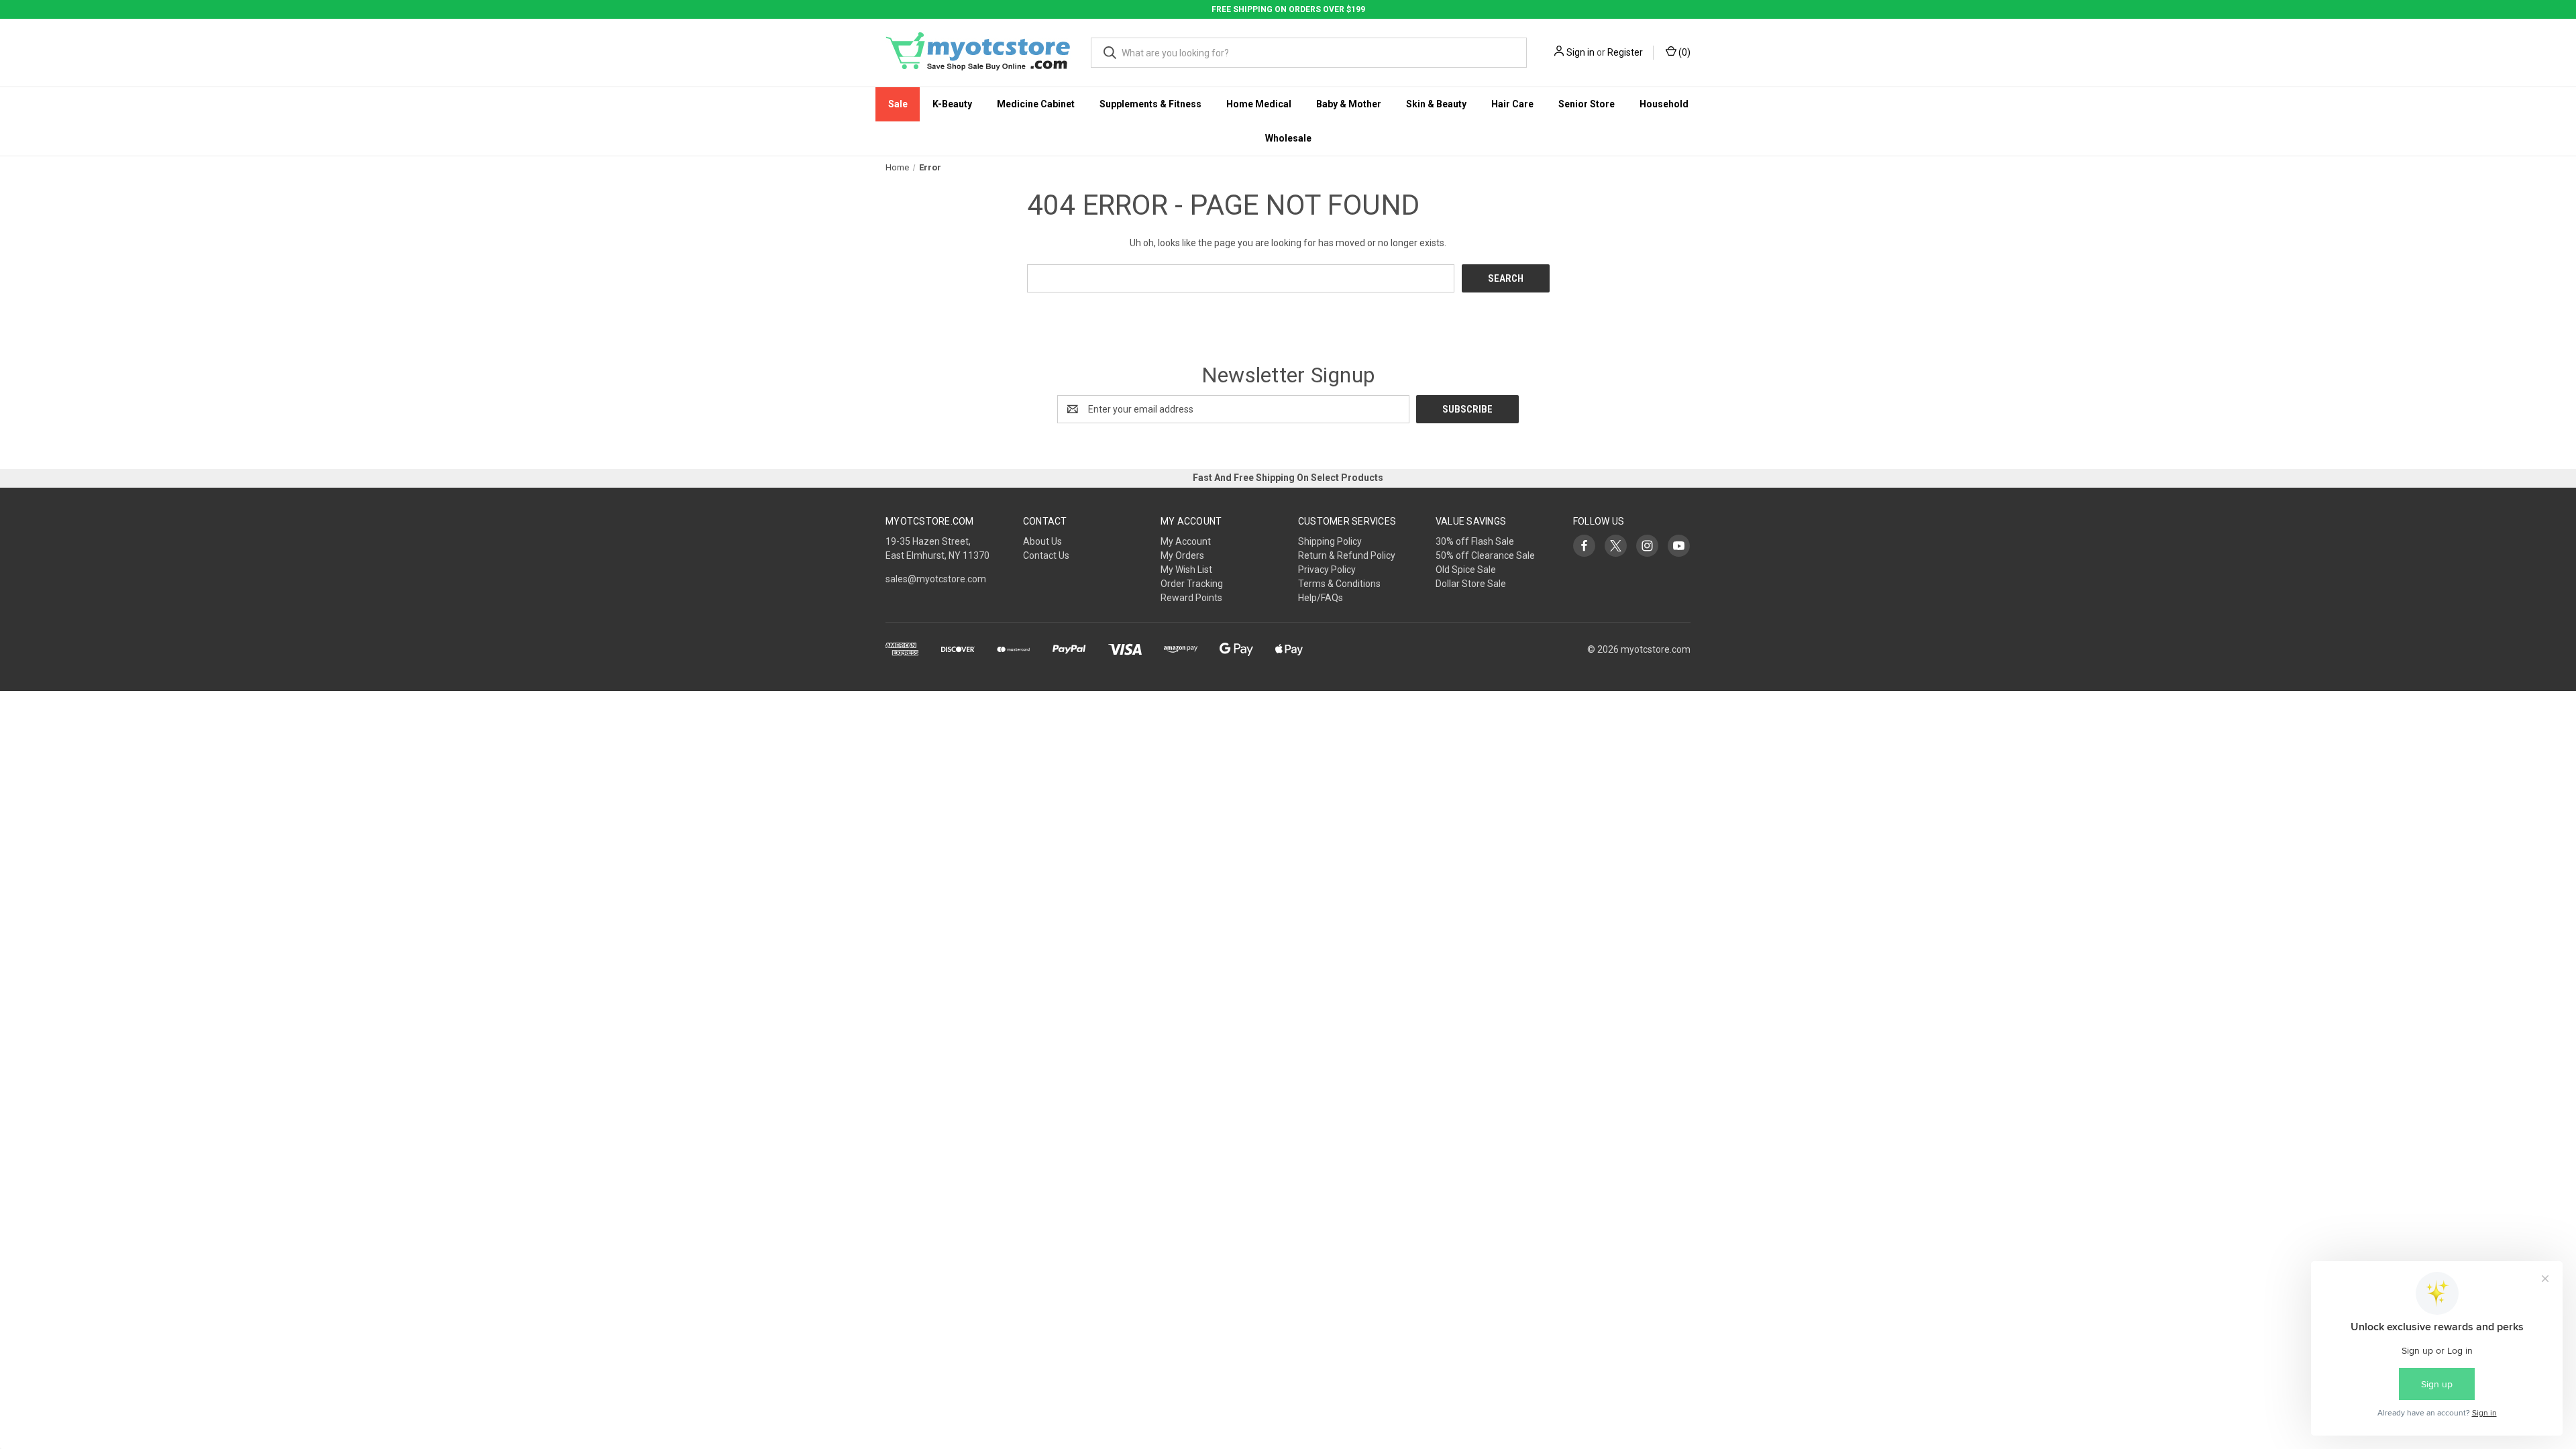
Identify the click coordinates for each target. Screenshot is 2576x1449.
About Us (1042, 541)
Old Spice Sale (1466, 570)
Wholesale (1288, 138)
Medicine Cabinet (1036, 104)
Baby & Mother (1349, 104)
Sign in (1580, 52)
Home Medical (1259, 104)
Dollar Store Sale (1471, 584)
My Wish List (1186, 570)
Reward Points (1191, 598)
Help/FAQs (1321, 598)
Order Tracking (1192, 584)
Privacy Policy (1327, 570)
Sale (898, 104)
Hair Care (1512, 104)
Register (1625, 52)
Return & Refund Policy (1347, 555)
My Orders (1182, 555)
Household (1664, 104)
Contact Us (1046, 555)
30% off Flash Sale (1475, 541)
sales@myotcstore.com (936, 579)
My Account (1186, 541)
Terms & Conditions (1339, 584)
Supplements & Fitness (1150, 104)
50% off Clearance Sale (1485, 555)
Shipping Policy (1330, 541)
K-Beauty (952, 104)
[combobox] (1309, 53)
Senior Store (1587, 104)
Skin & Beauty (1436, 104)
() (1683, 52)
